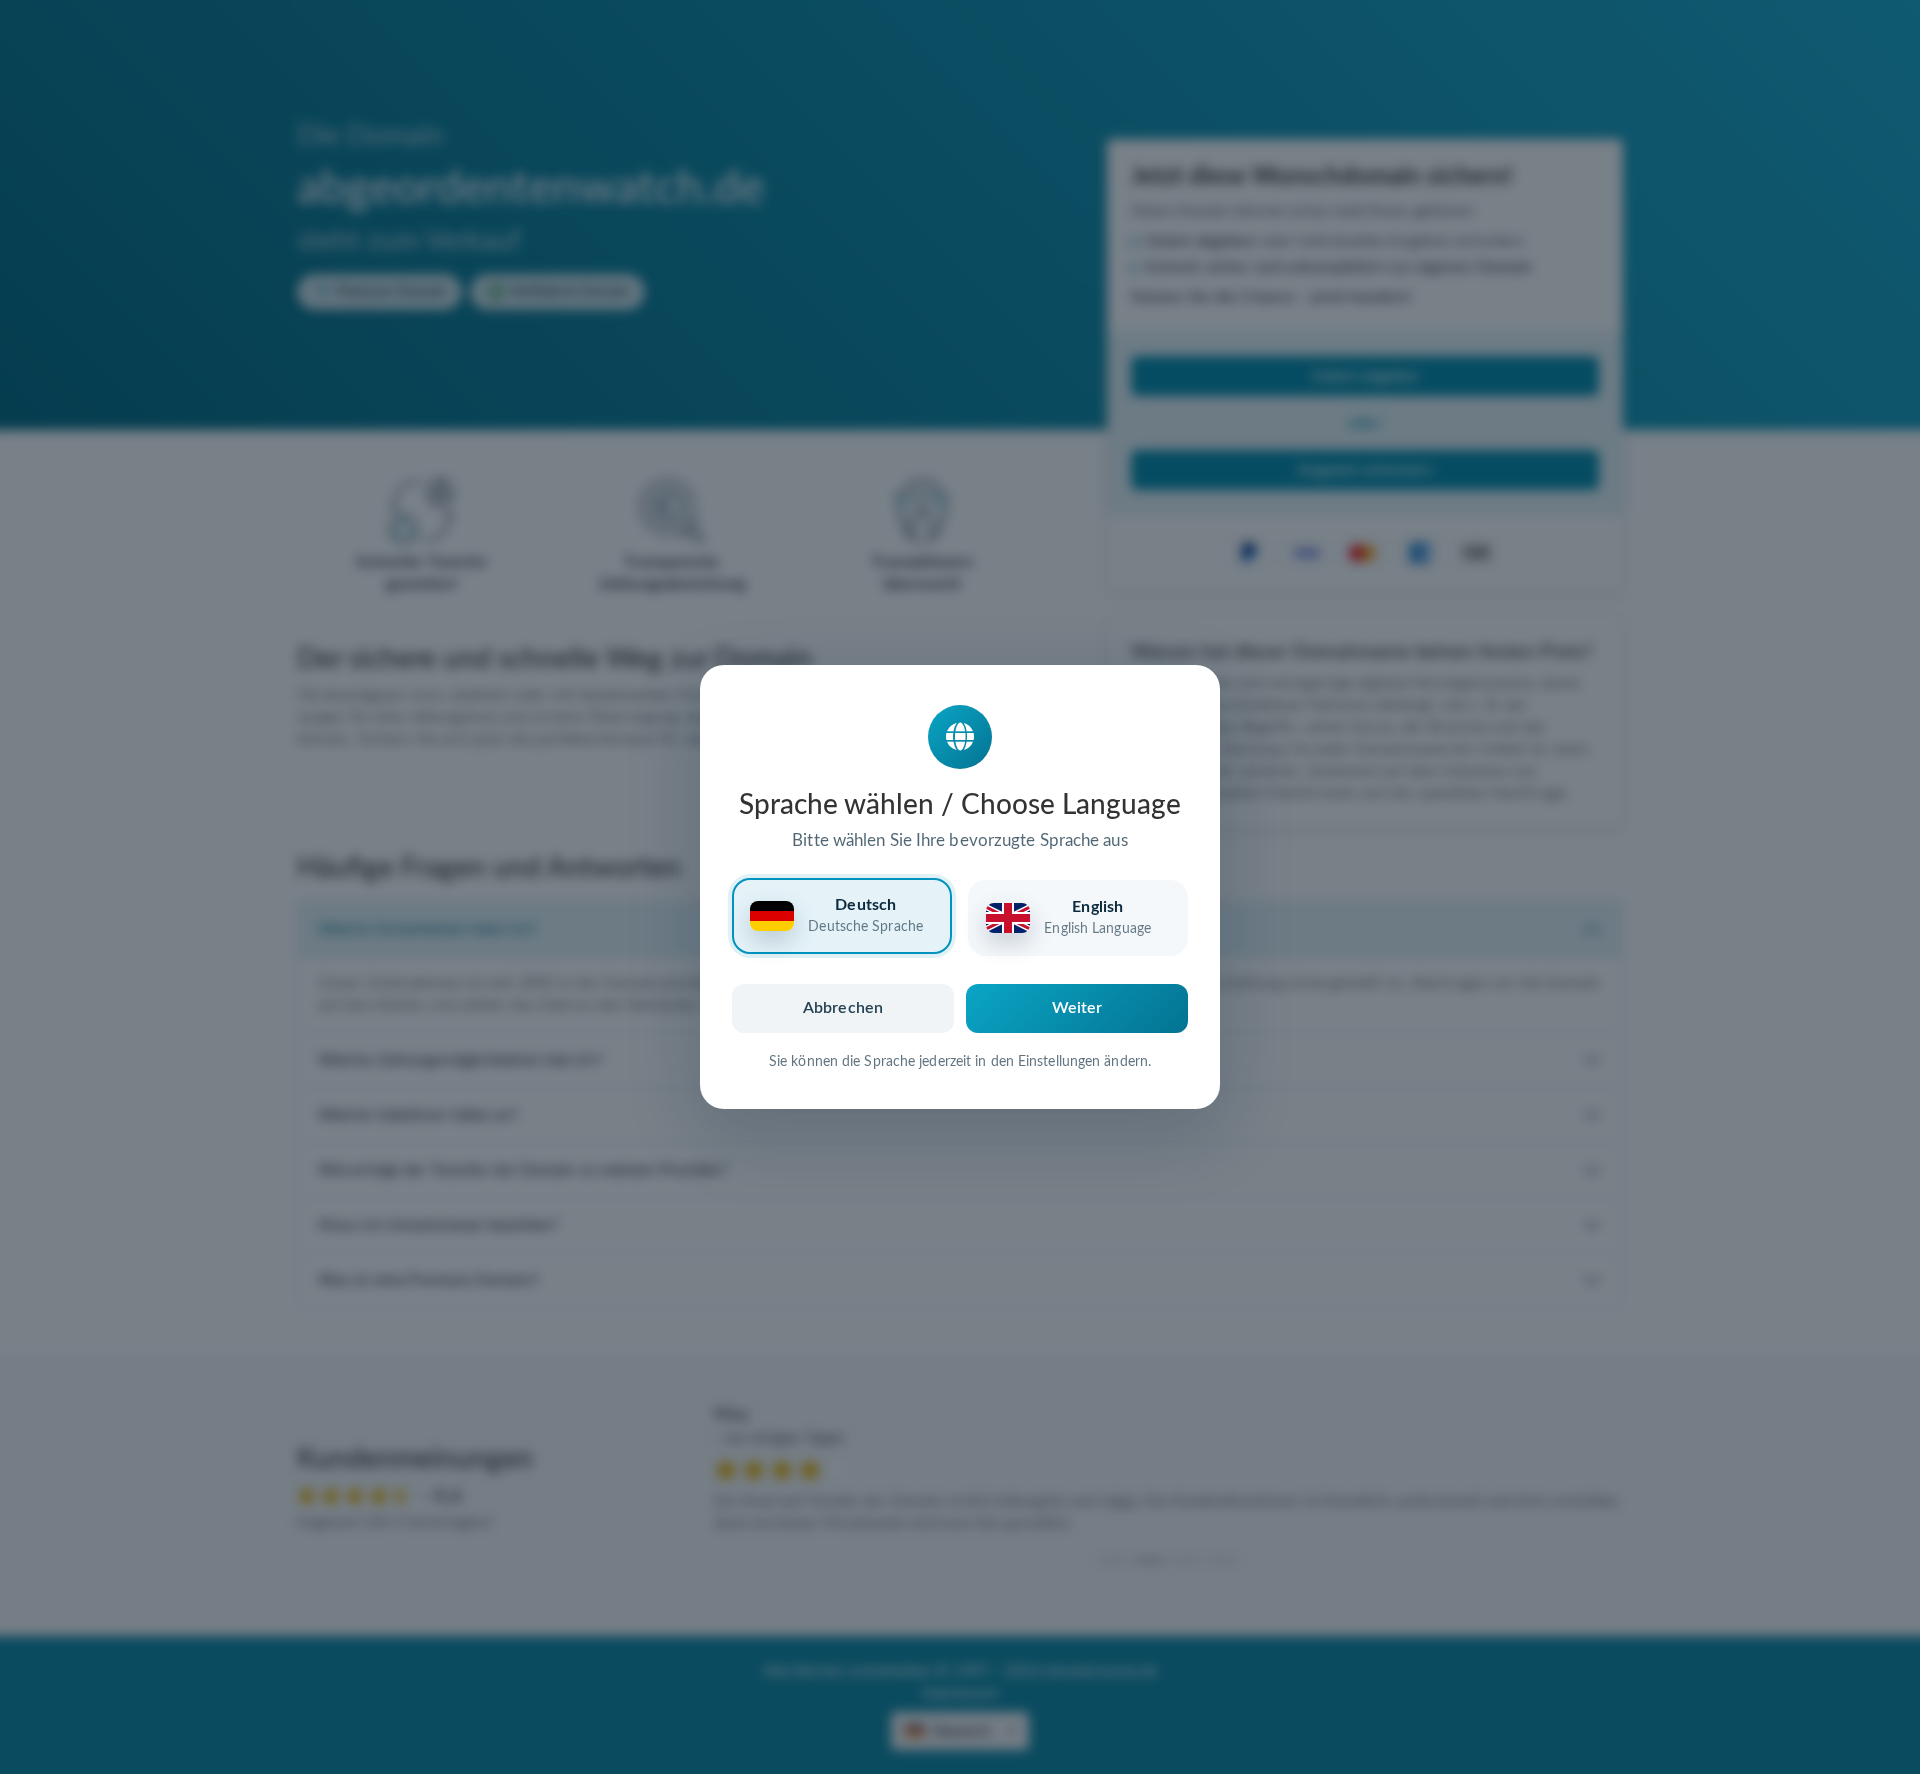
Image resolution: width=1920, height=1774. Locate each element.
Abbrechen (843, 1008)
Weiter (1077, 1008)
